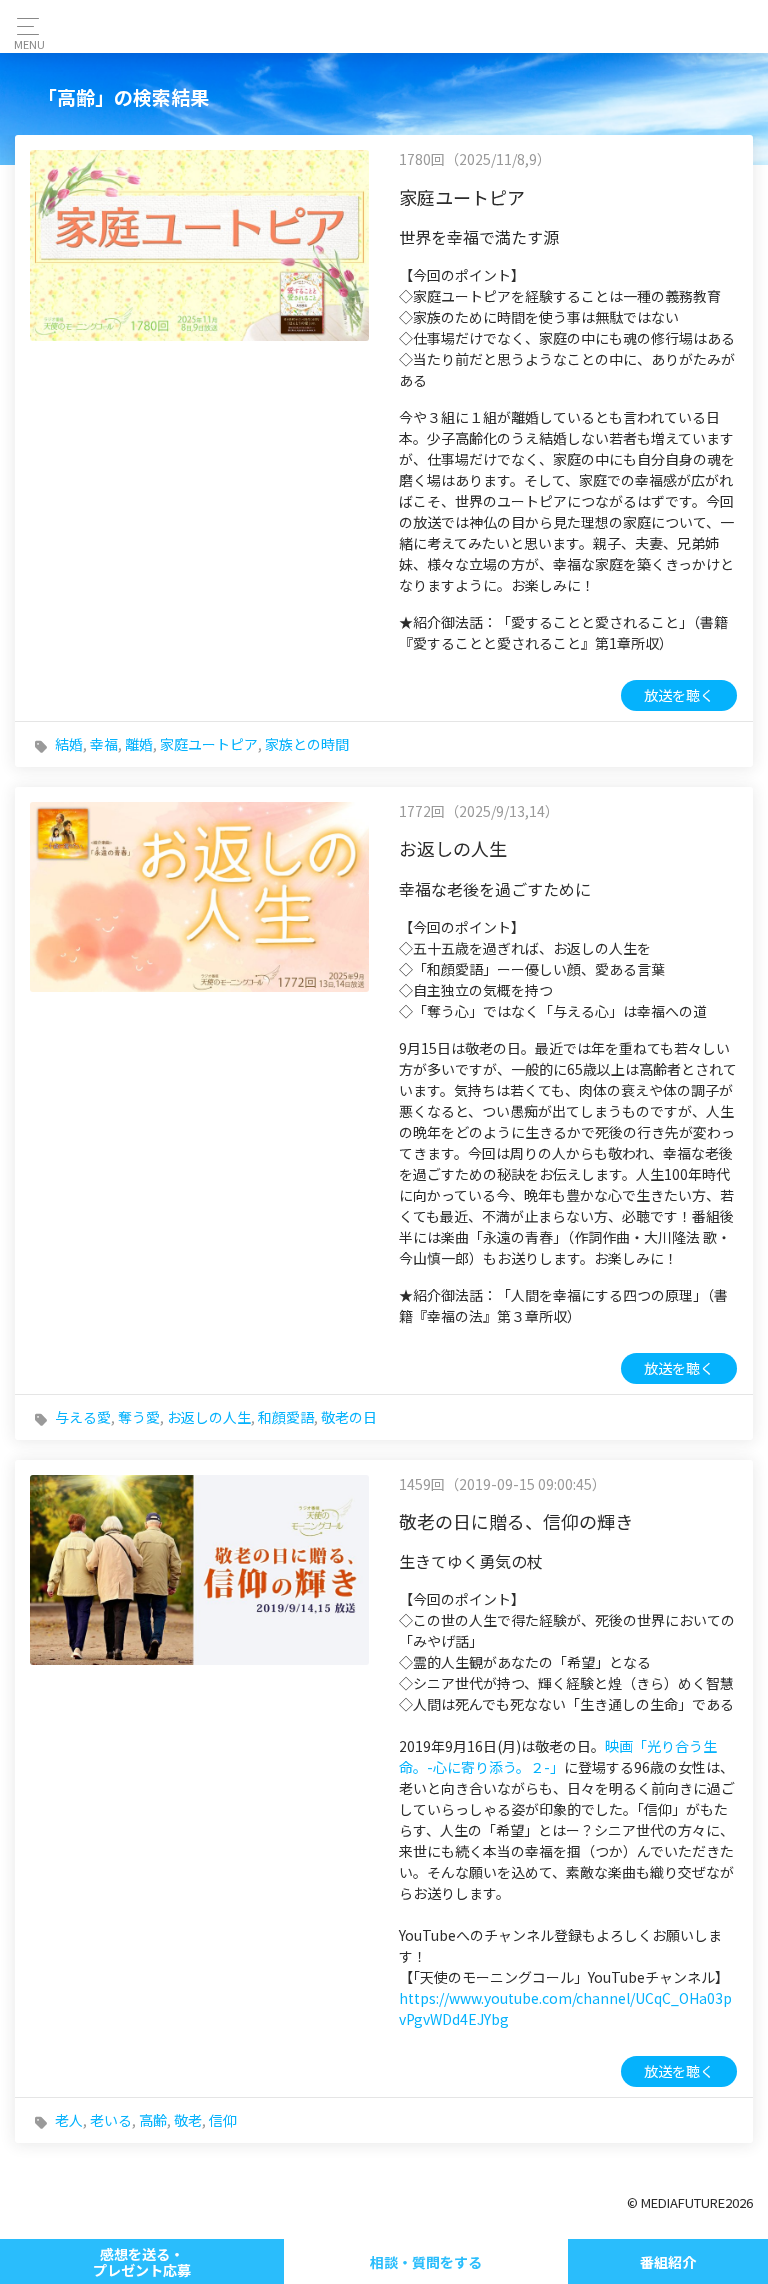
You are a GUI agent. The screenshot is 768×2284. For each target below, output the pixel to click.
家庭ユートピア (209, 744)
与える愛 (83, 1417)
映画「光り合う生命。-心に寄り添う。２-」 (558, 1756)
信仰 (223, 2120)
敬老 (188, 2120)
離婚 (139, 744)
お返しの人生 (209, 1417)
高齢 (153, 2120)
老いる (111, 2120)
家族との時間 (307, 744)
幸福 (104, 744)
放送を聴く (679, 695)
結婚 (69, 744)
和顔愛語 (286, 1417)
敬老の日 (349, 1417)
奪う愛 (139, 1417)
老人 (69, 2120)
